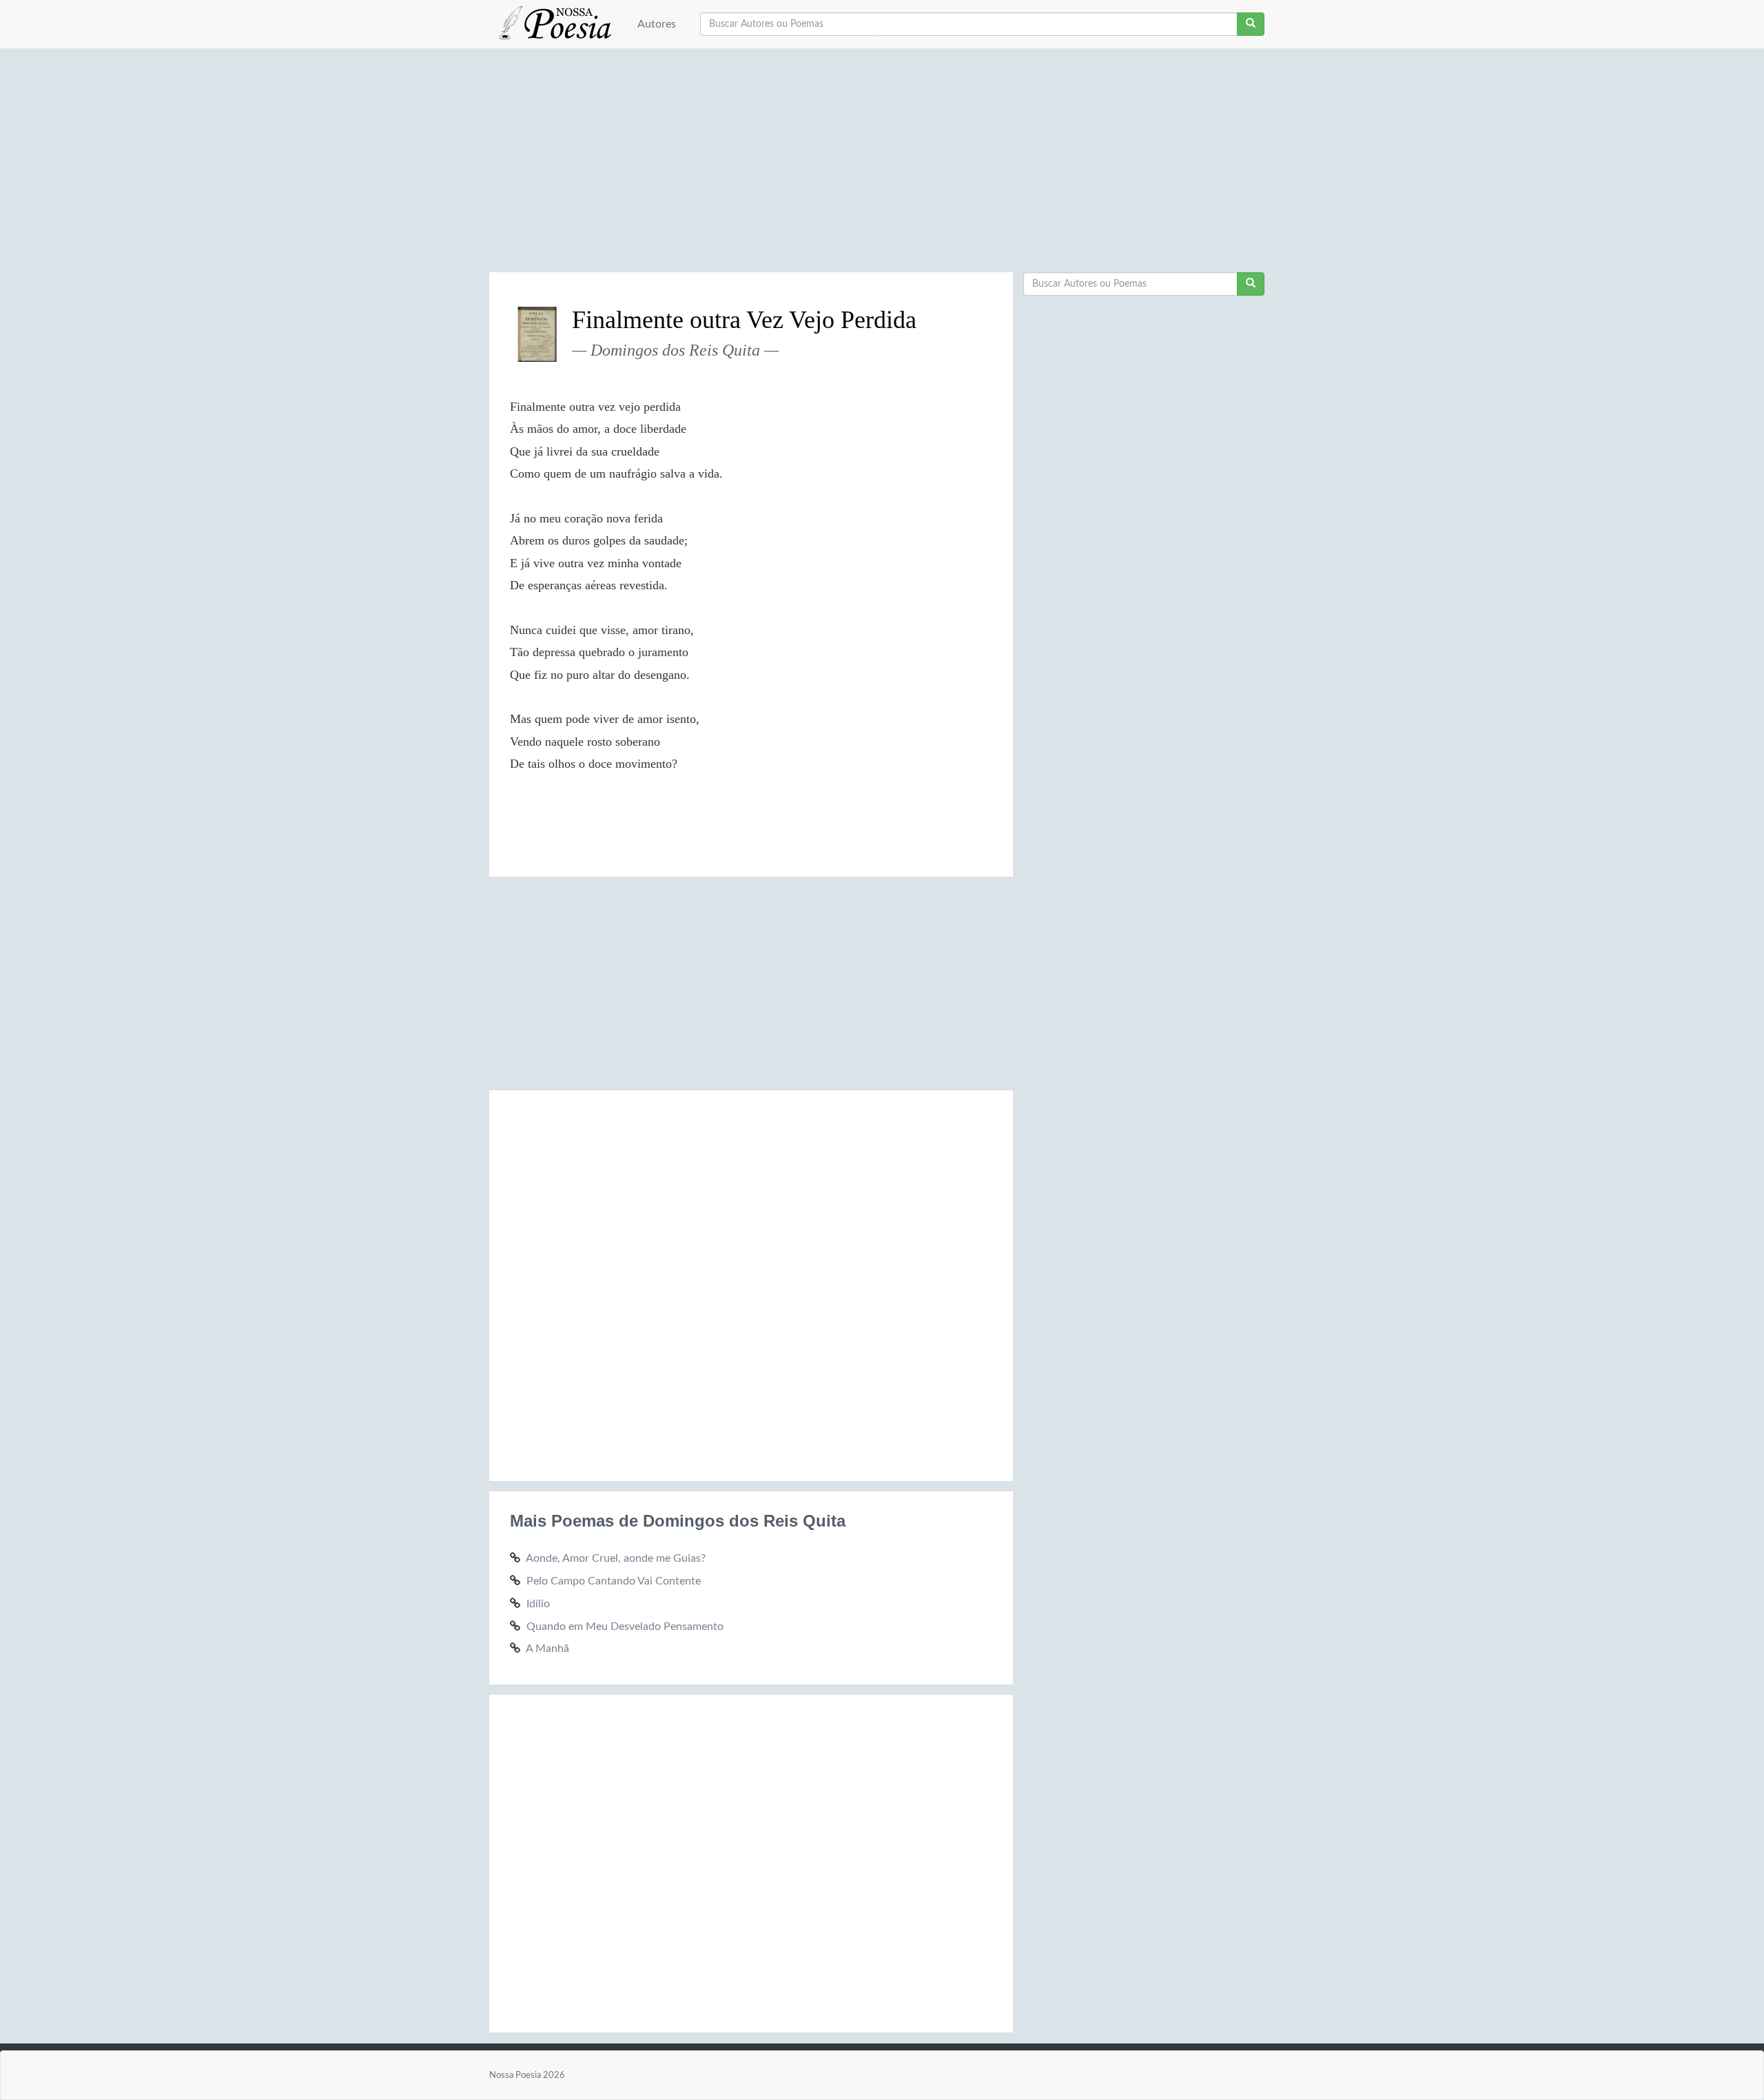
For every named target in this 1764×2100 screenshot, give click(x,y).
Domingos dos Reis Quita (675, 350)
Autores (657, 24)
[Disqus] (751, 1283)
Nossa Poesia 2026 (527, 2075)
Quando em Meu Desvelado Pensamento (625, 1627)
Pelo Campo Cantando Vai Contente (614, 1581)
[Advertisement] (882, 165)
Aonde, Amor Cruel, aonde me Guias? (616, 1558)
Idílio (538, 1604)
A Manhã (547, 1649)
